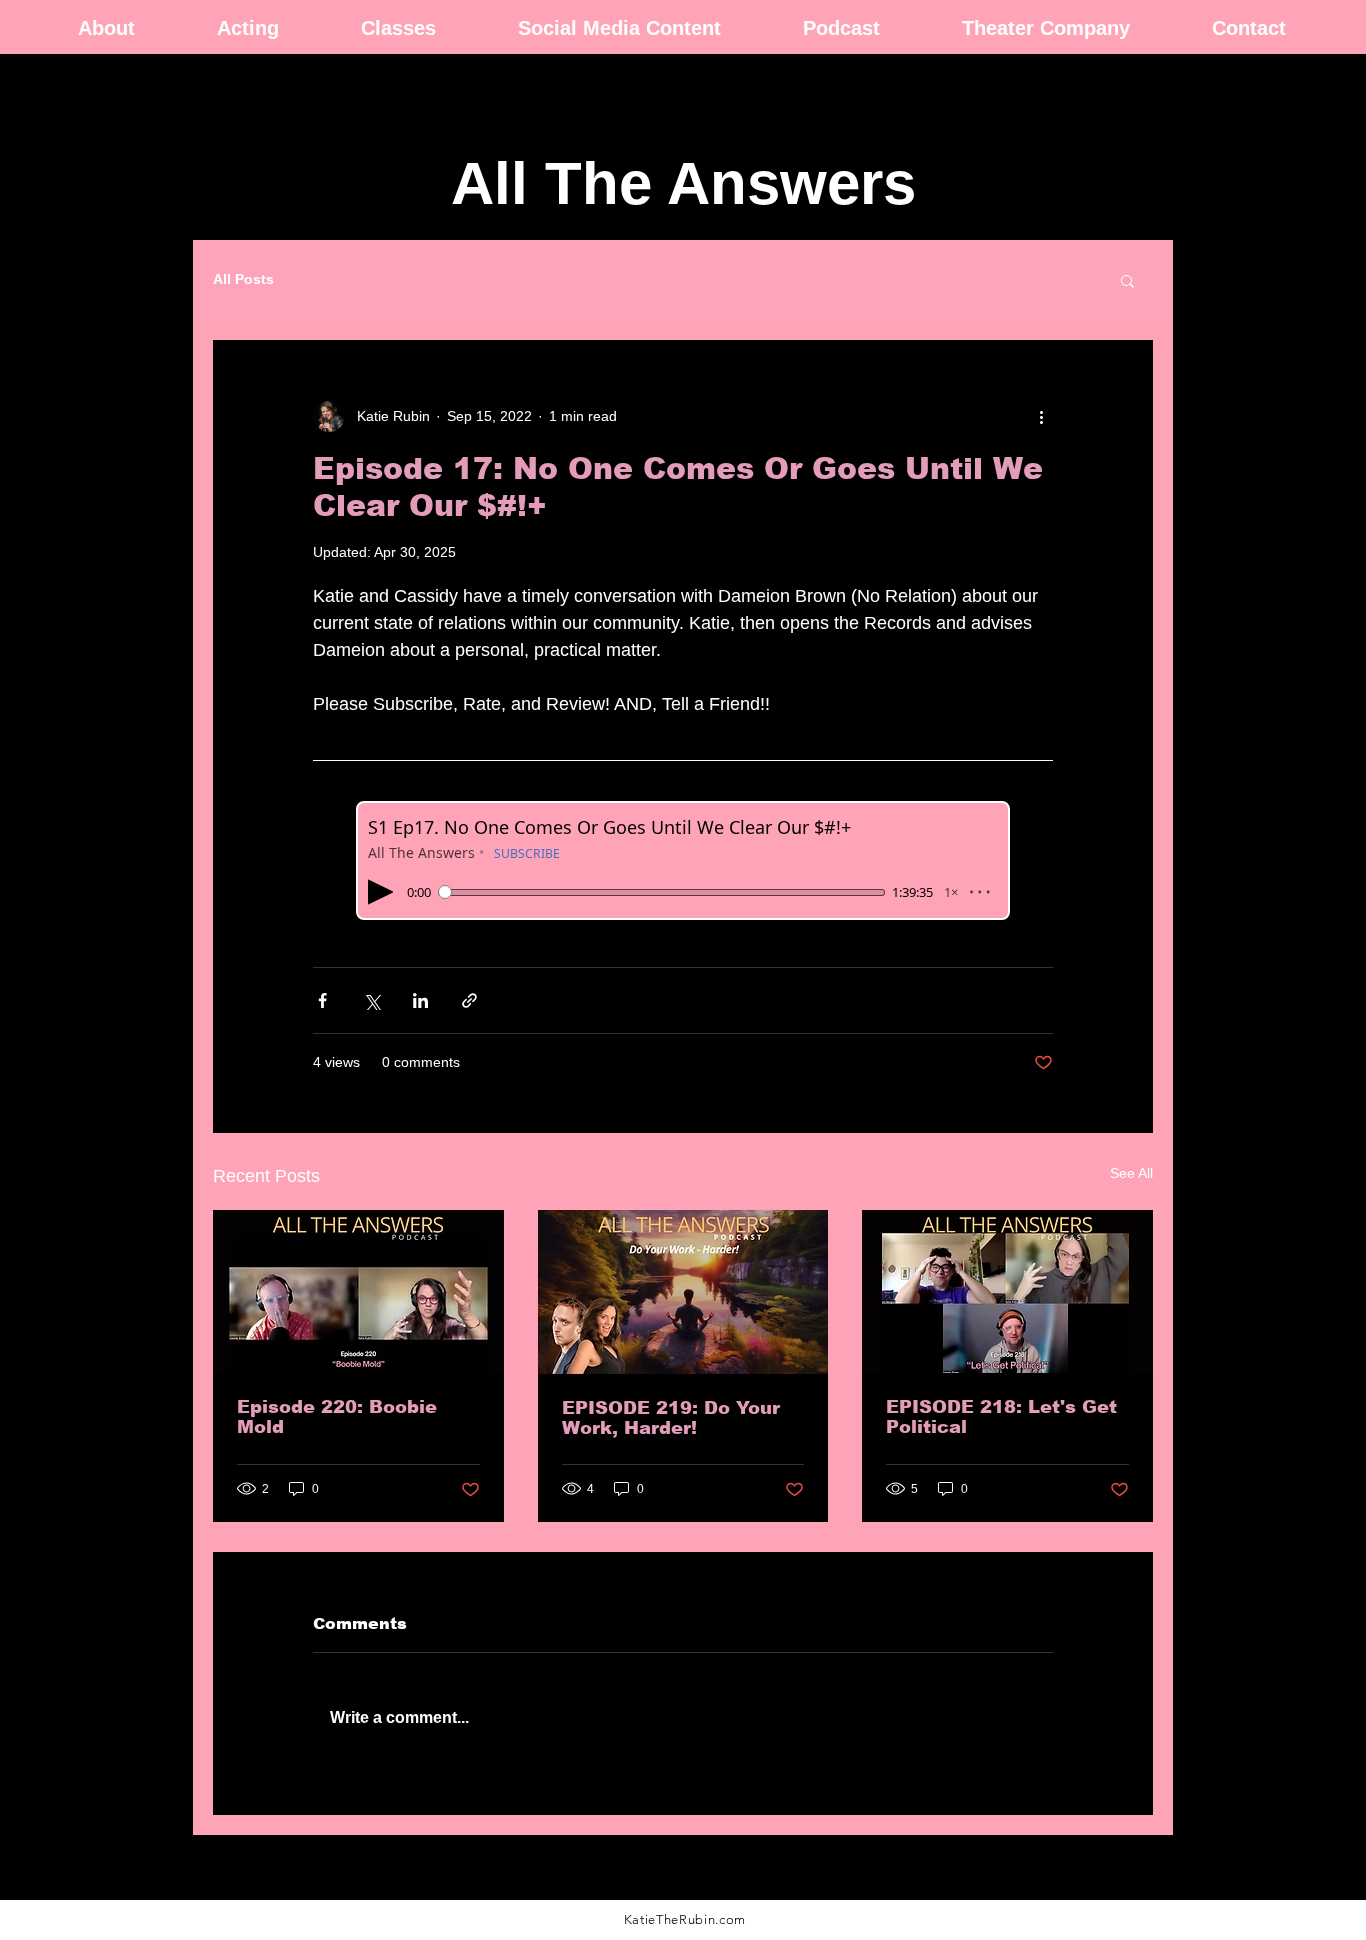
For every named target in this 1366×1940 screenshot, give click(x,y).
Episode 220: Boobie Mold (337, 1417)
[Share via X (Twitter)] (371, 1000)
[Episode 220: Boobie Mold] (358, 1291)
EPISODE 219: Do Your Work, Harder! (671, 1418)
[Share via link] (469, 1000)
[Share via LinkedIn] (420, 1000)
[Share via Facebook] (322, 1000)
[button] (1127, 280)
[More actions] (1041, 416)
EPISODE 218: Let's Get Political (1001, 1417)
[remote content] (683, 860)
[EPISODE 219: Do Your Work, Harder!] (683, 1292)
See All (1131, 1173)
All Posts (243, 279)
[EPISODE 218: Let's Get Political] (1007, 1291)
